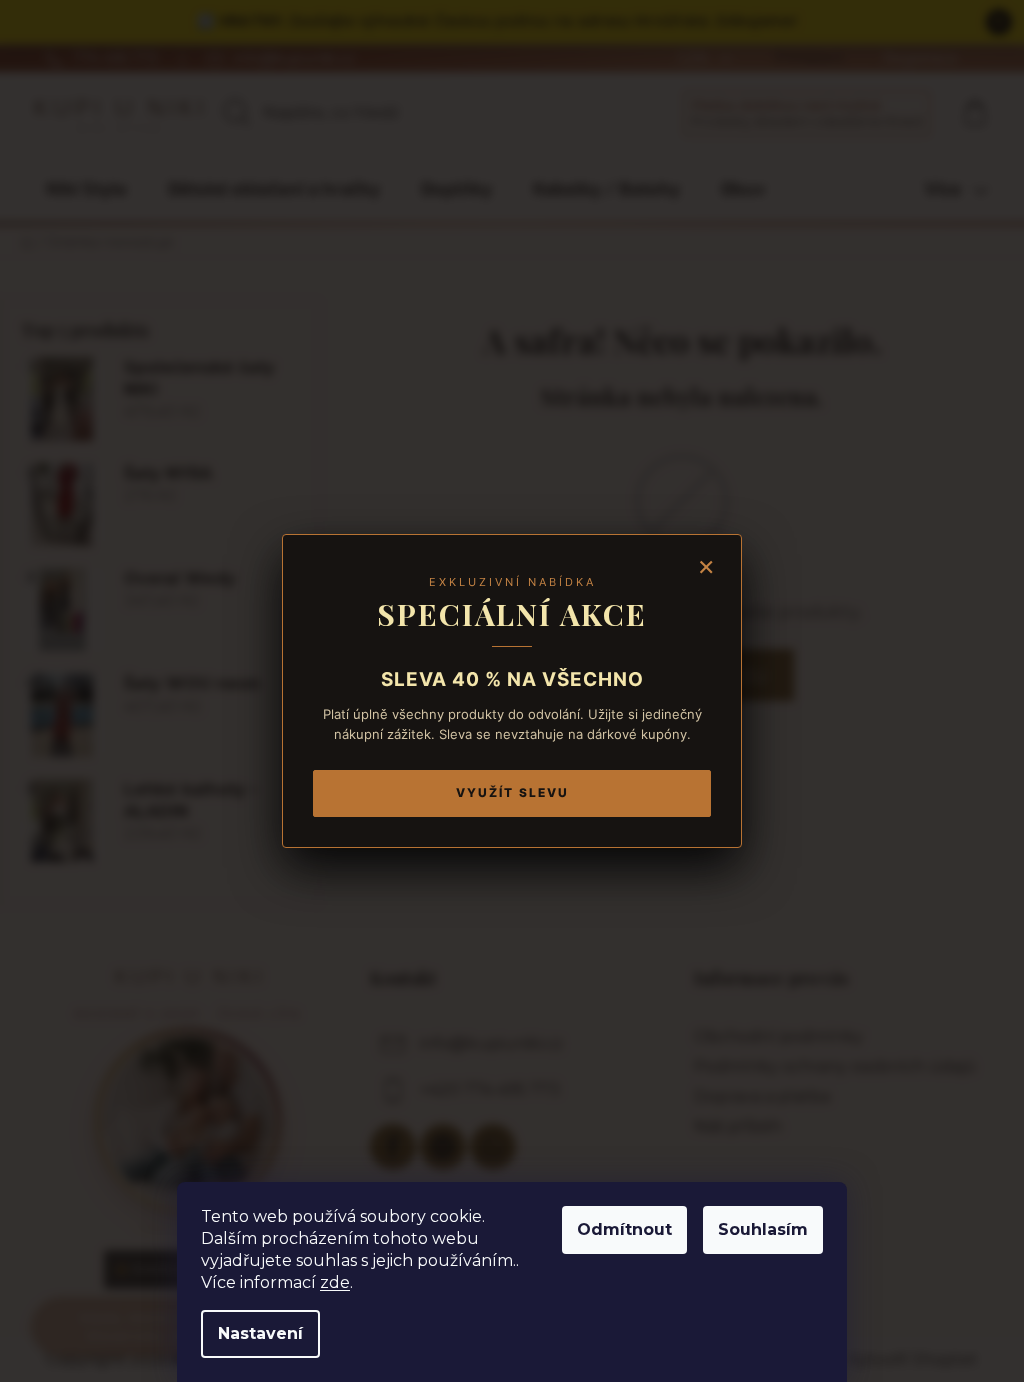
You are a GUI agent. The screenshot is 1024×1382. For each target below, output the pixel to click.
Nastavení (260, 1333)
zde (335, 1282)
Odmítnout (624, 1229)
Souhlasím (763, 1229)
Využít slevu (512, 792)
